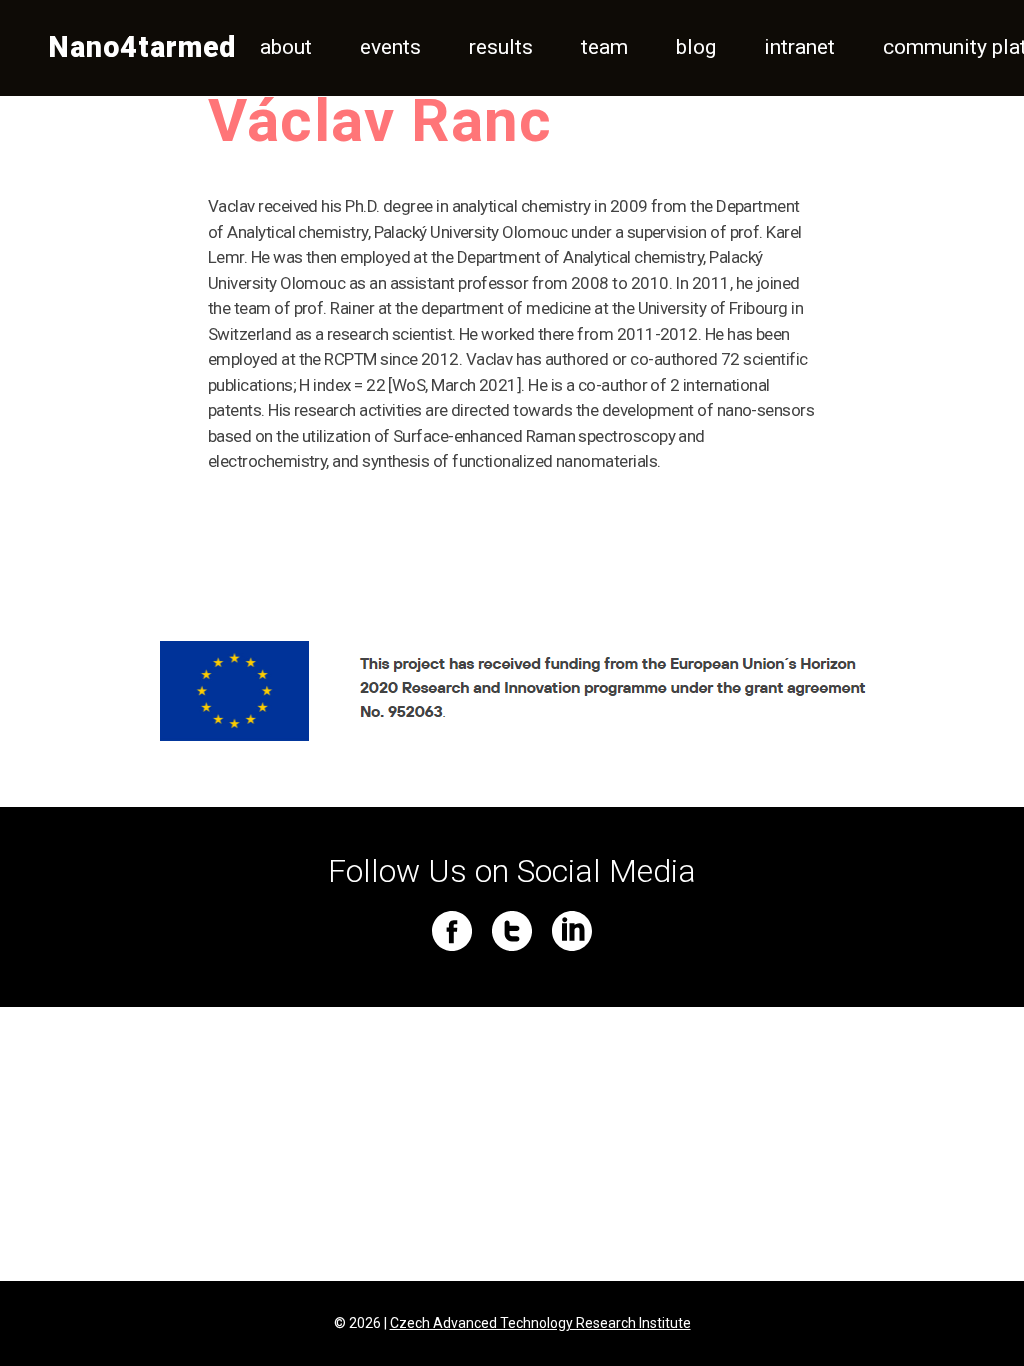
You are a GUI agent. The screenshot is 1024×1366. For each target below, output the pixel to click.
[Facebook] (452, 931)
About (286, 47)
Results (501, 47)
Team (604, 47)
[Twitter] (512, 931)
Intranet (799, 47)
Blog (696, 47)
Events (390, 47)
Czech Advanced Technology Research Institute (540, 1323)
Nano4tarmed (142, 47)
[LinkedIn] (572, 931)
